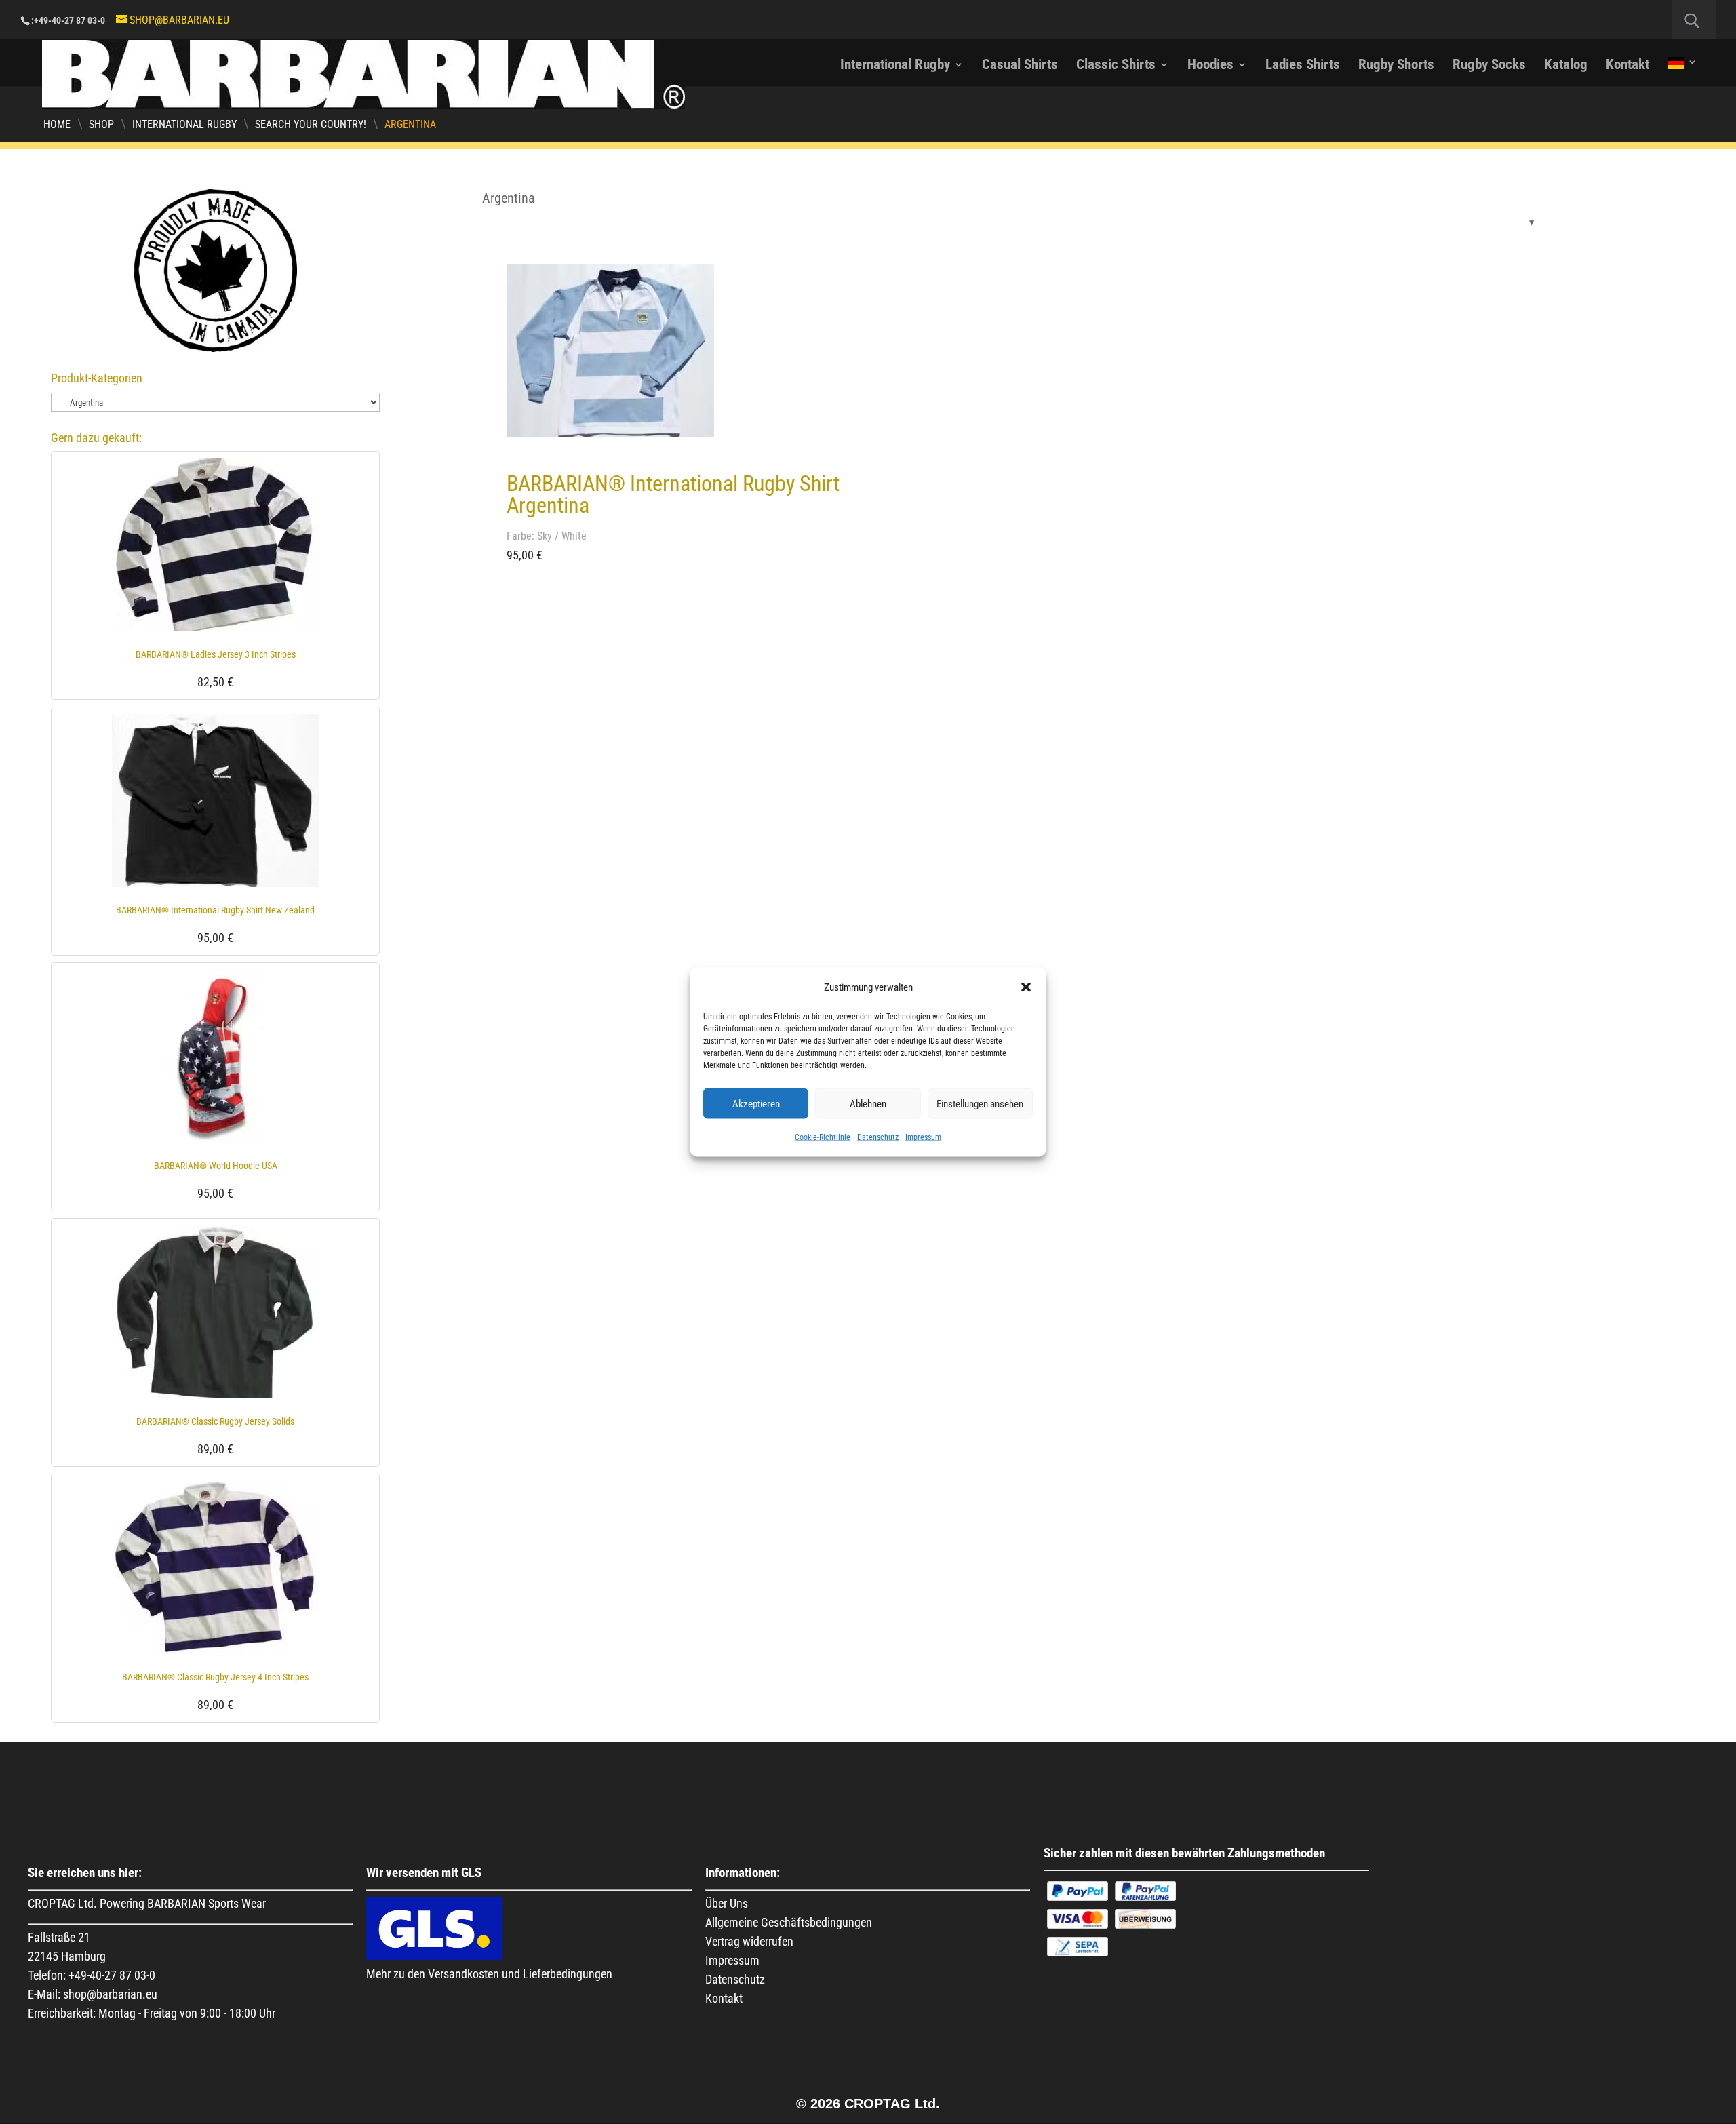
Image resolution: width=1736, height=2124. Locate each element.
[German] (1682, 72)
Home (57, 124)
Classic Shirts (1116, 66)
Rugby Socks (1489, 66)
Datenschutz (878, 1137)
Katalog (1566, 66)
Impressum (923, 1137)
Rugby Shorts (1396, 66)
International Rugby (895, 66)
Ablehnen (868, 1103)
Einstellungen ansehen (980, 1103)
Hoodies (1210, 66)
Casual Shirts (1020, 66)
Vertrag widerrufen (749, 1941)
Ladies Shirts (1303, 66)
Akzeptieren (756, 1103)
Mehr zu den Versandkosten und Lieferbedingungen (489, 1974)
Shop (101, 124)
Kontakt (1627, 66)
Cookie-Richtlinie (823, 1137)
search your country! (311, 124)
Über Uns (727, 1903)
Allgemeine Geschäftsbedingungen (789, 1922)
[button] (1026, 987)
